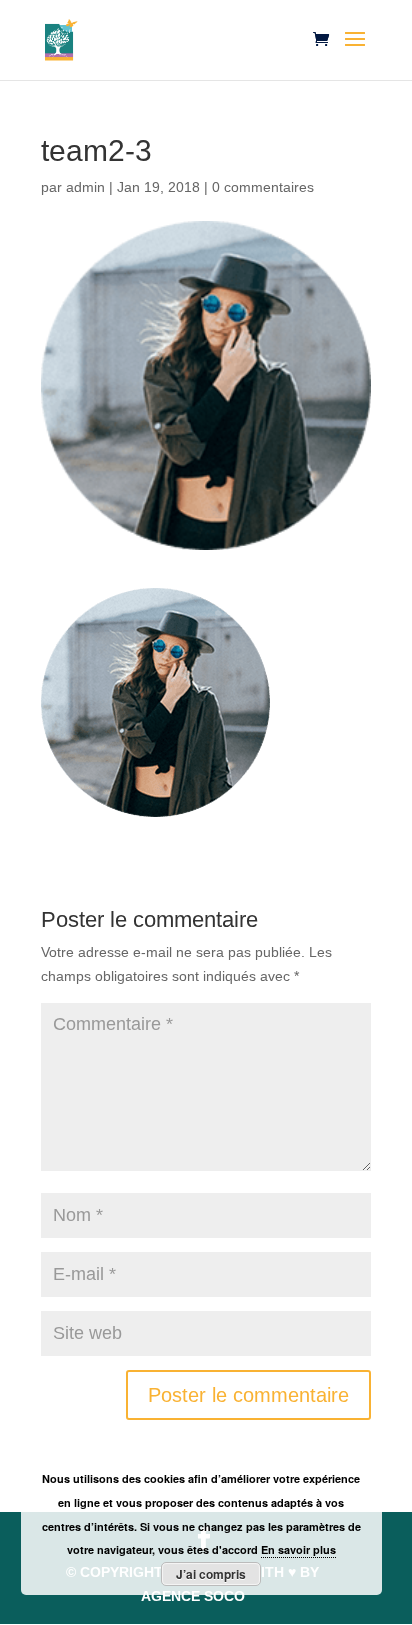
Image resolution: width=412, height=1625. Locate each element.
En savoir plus (298, 1549)
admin (85, 187)
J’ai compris (211, 1574)
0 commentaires (263, 187)
